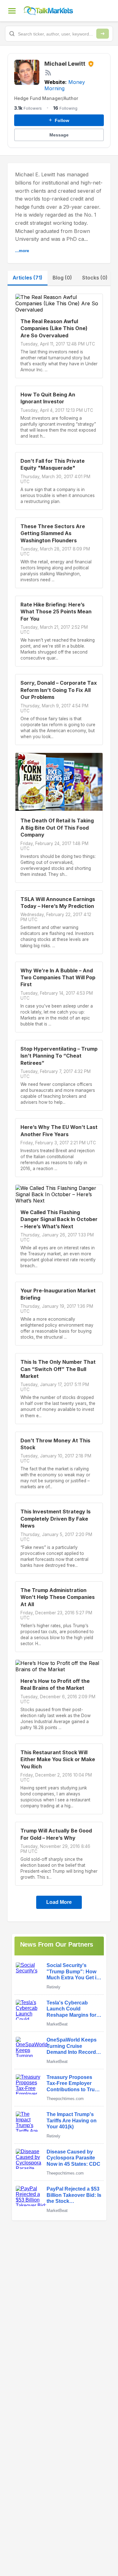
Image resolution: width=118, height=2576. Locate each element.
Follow (59, 120)
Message (59, 135)
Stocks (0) (95, 278)
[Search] (103, 34)
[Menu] (12, 11)
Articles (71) (28, 278)
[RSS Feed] (48, 73)
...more (22, 251)
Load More (59, 1902)
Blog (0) (62, 278)
